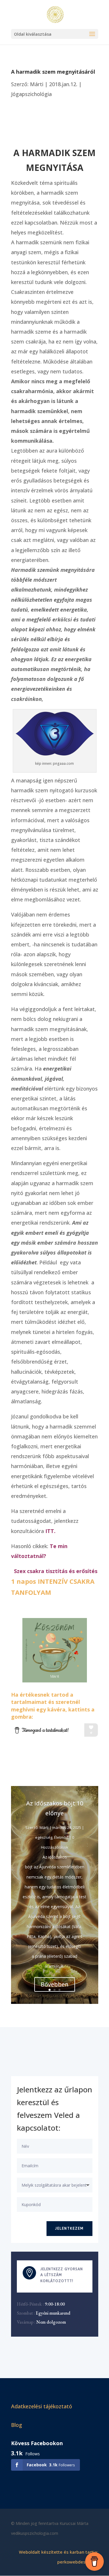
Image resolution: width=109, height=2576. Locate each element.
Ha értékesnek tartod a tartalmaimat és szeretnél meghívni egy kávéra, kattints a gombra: (53, 1706)
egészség (44, 1837)
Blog (17, 2425)
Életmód (61, 1837)
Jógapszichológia (31, 94)
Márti (37, 84)
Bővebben (55, 1984)
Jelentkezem (69, 2228)
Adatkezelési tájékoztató (42, 2406)
